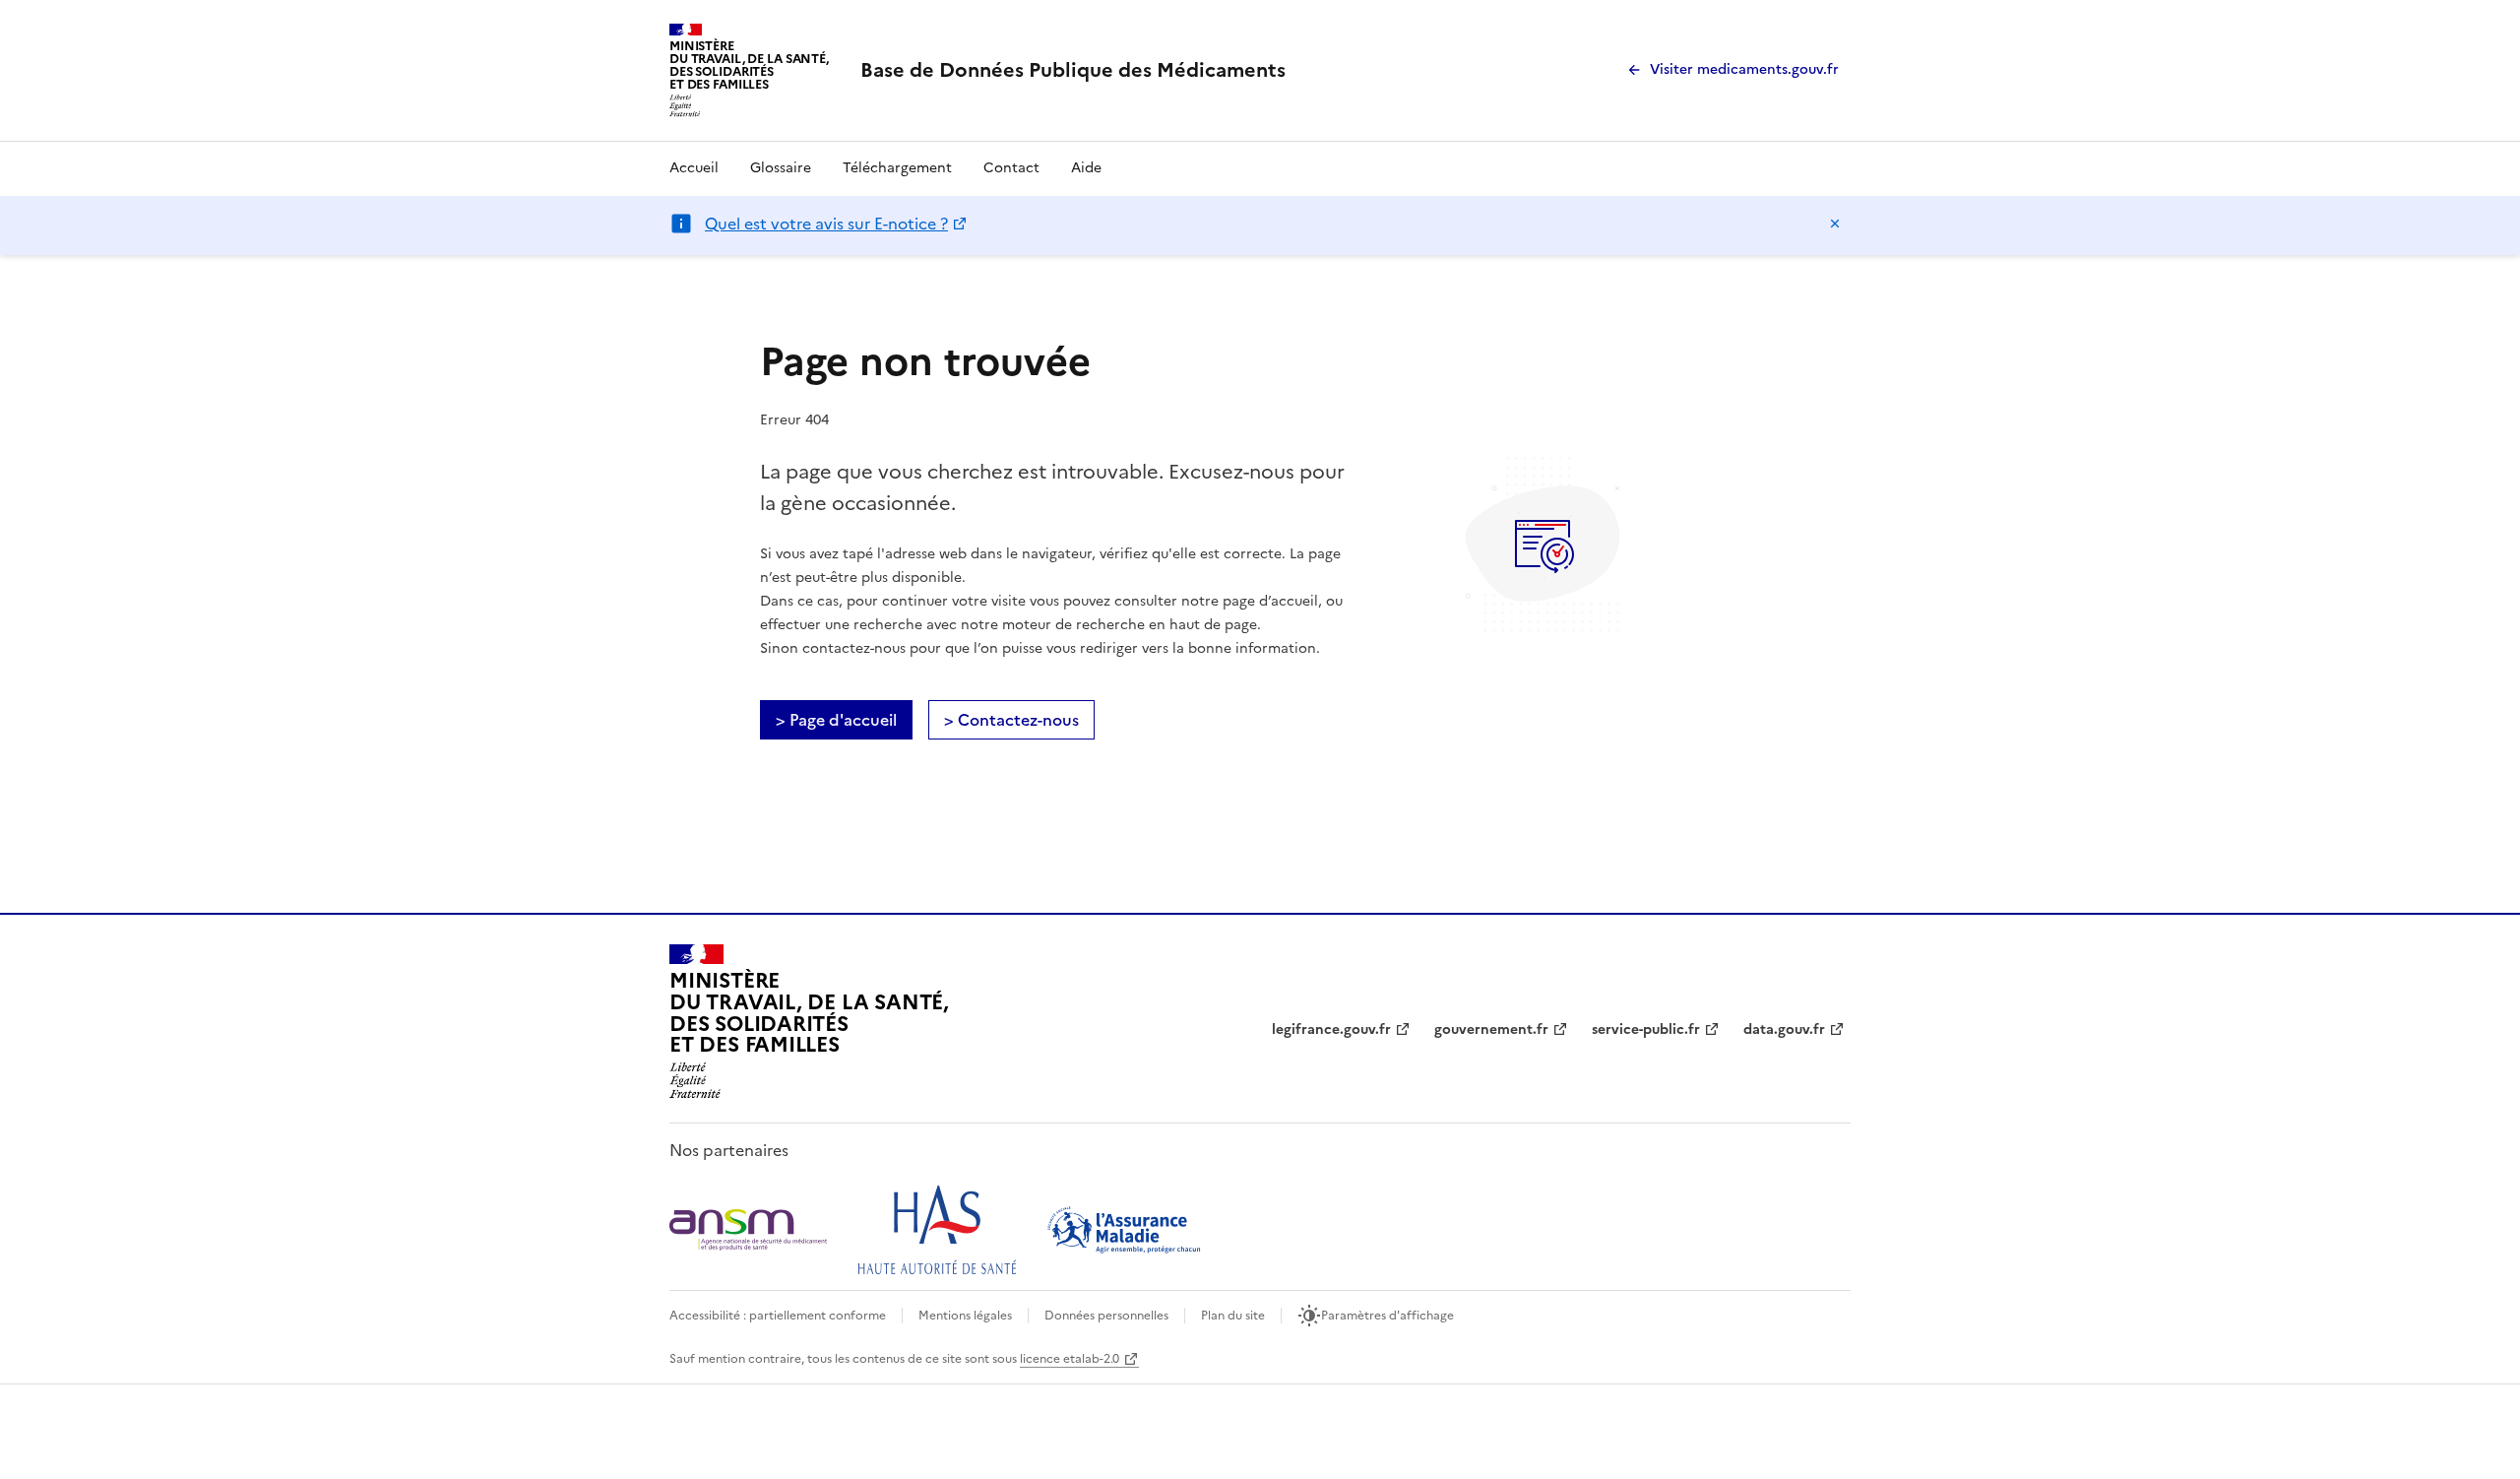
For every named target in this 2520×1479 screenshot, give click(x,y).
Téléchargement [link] (897, 168)
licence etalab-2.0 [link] (1070, 1359)
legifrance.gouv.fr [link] (1331, 1029)
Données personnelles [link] (1106, 1316)
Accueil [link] (694, 168)
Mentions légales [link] (965, 1316)
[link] (1073, 70)
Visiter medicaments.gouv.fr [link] (1744, 69)
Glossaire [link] (781, 168)
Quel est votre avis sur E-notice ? (826, 224)
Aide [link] (1086, 168)
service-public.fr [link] (1646, 1029)
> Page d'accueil (836, 720)
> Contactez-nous (1011, 720)
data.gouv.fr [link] (1784, 1029)
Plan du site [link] (1233, 1316)
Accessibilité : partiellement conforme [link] (778, 1316)
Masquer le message (1835, 224)
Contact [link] (1011, 168)
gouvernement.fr (1491, 1029)
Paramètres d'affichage (1387, 1316)
